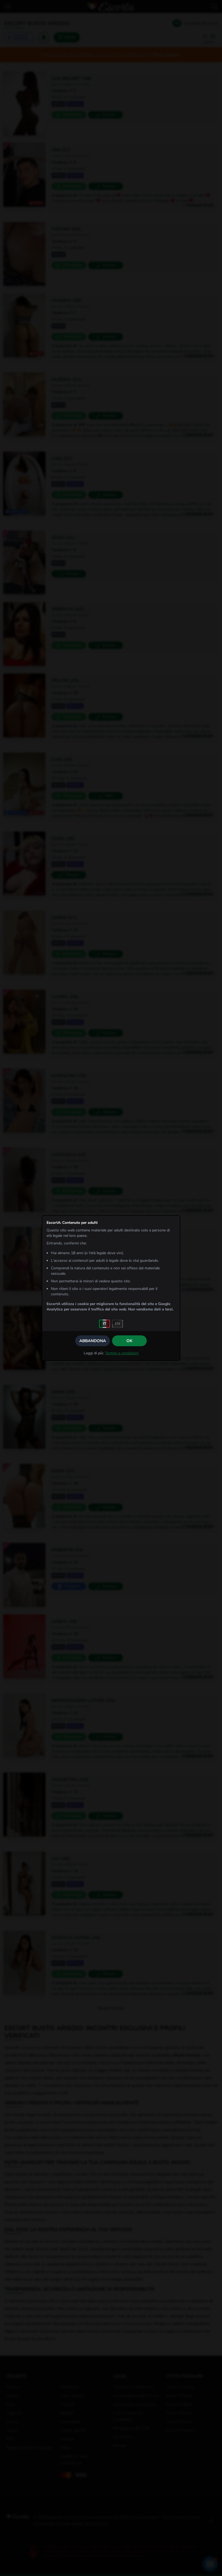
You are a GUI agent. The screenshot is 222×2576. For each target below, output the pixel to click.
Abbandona (93, 1341)
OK (129, 1341)
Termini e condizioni (122, 1353)
